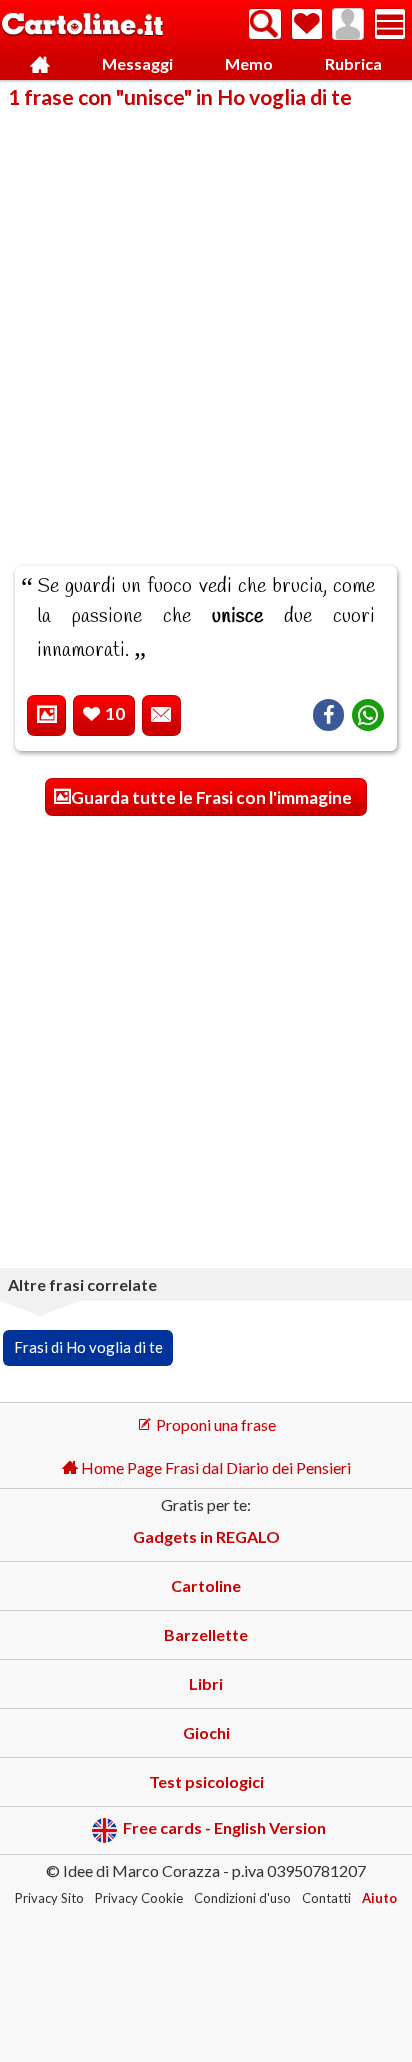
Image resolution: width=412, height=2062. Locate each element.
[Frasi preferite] (307, 24)
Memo (249, 63)
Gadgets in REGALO (206, 1536)
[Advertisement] (206, 324)
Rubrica (353, 63)
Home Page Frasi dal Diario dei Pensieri (214, 1467)
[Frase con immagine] (46, 715)
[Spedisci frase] (161, 715)
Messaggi (137, 63)
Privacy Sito (49, 1898)
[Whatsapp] (368, 715)
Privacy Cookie (139, 1898)
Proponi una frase (214, 1424)
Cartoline (206, 1585)
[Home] (40, 64)
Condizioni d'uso (242, 1898)
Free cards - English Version (224, 1828)
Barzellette (206, 1634)
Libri (206, 1683)
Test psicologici (206, 1781)
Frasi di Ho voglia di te (88, 1347)
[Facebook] (328, 715)
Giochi (206, 1732)
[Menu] (390, 24)
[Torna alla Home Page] (82, 25)
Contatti (326, 1898)
